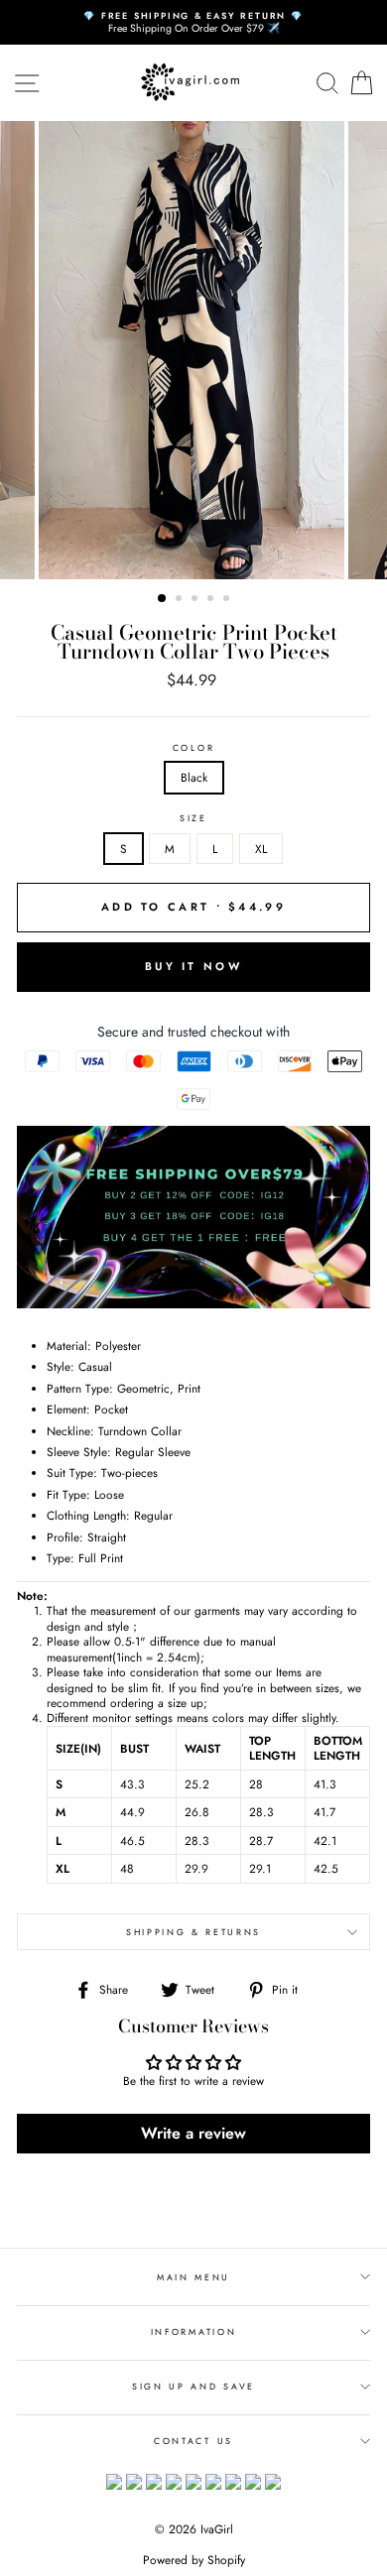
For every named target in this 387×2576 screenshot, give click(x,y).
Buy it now (193, 966)
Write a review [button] (193, 2133)
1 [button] (163, 599)
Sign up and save (193, 2386)
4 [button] (212, 600)
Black (194, 777)
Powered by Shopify (194, 2560)
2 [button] (181, 600)
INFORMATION (193, 2331)
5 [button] (228, 600)
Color (193, 748)
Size (193, 818)
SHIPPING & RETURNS (193, 1932)
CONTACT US (193, 2441)
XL (261, 849)
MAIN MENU (193, 2277)
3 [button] (196, 600)
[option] (193, 22)
